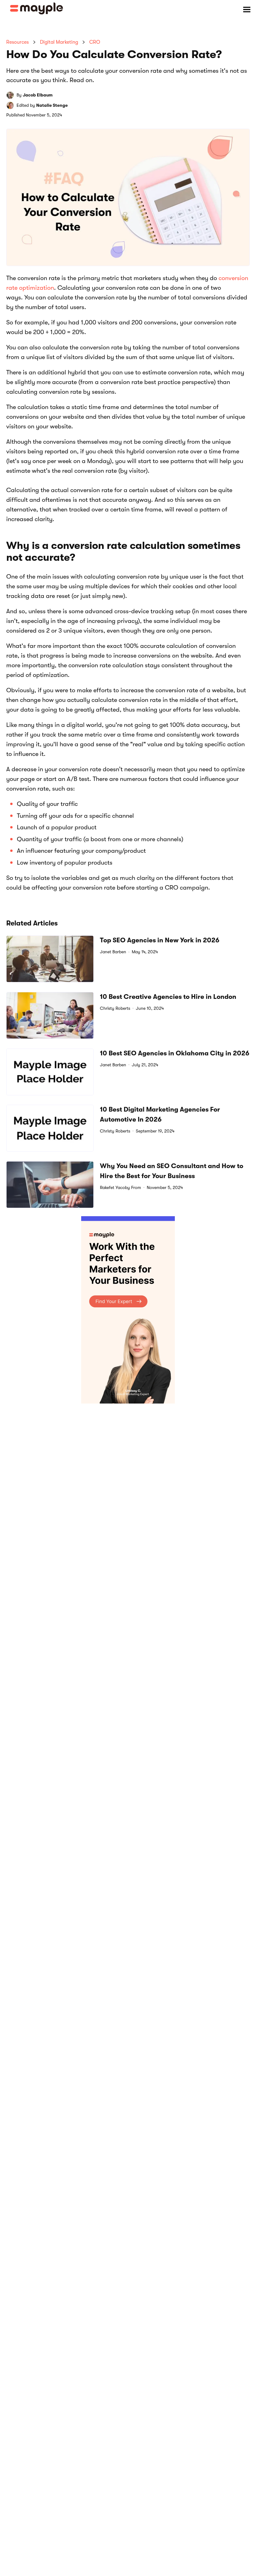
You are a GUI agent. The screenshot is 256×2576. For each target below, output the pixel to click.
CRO (95, 42)
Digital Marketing (59, 42)
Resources (17, 42)
